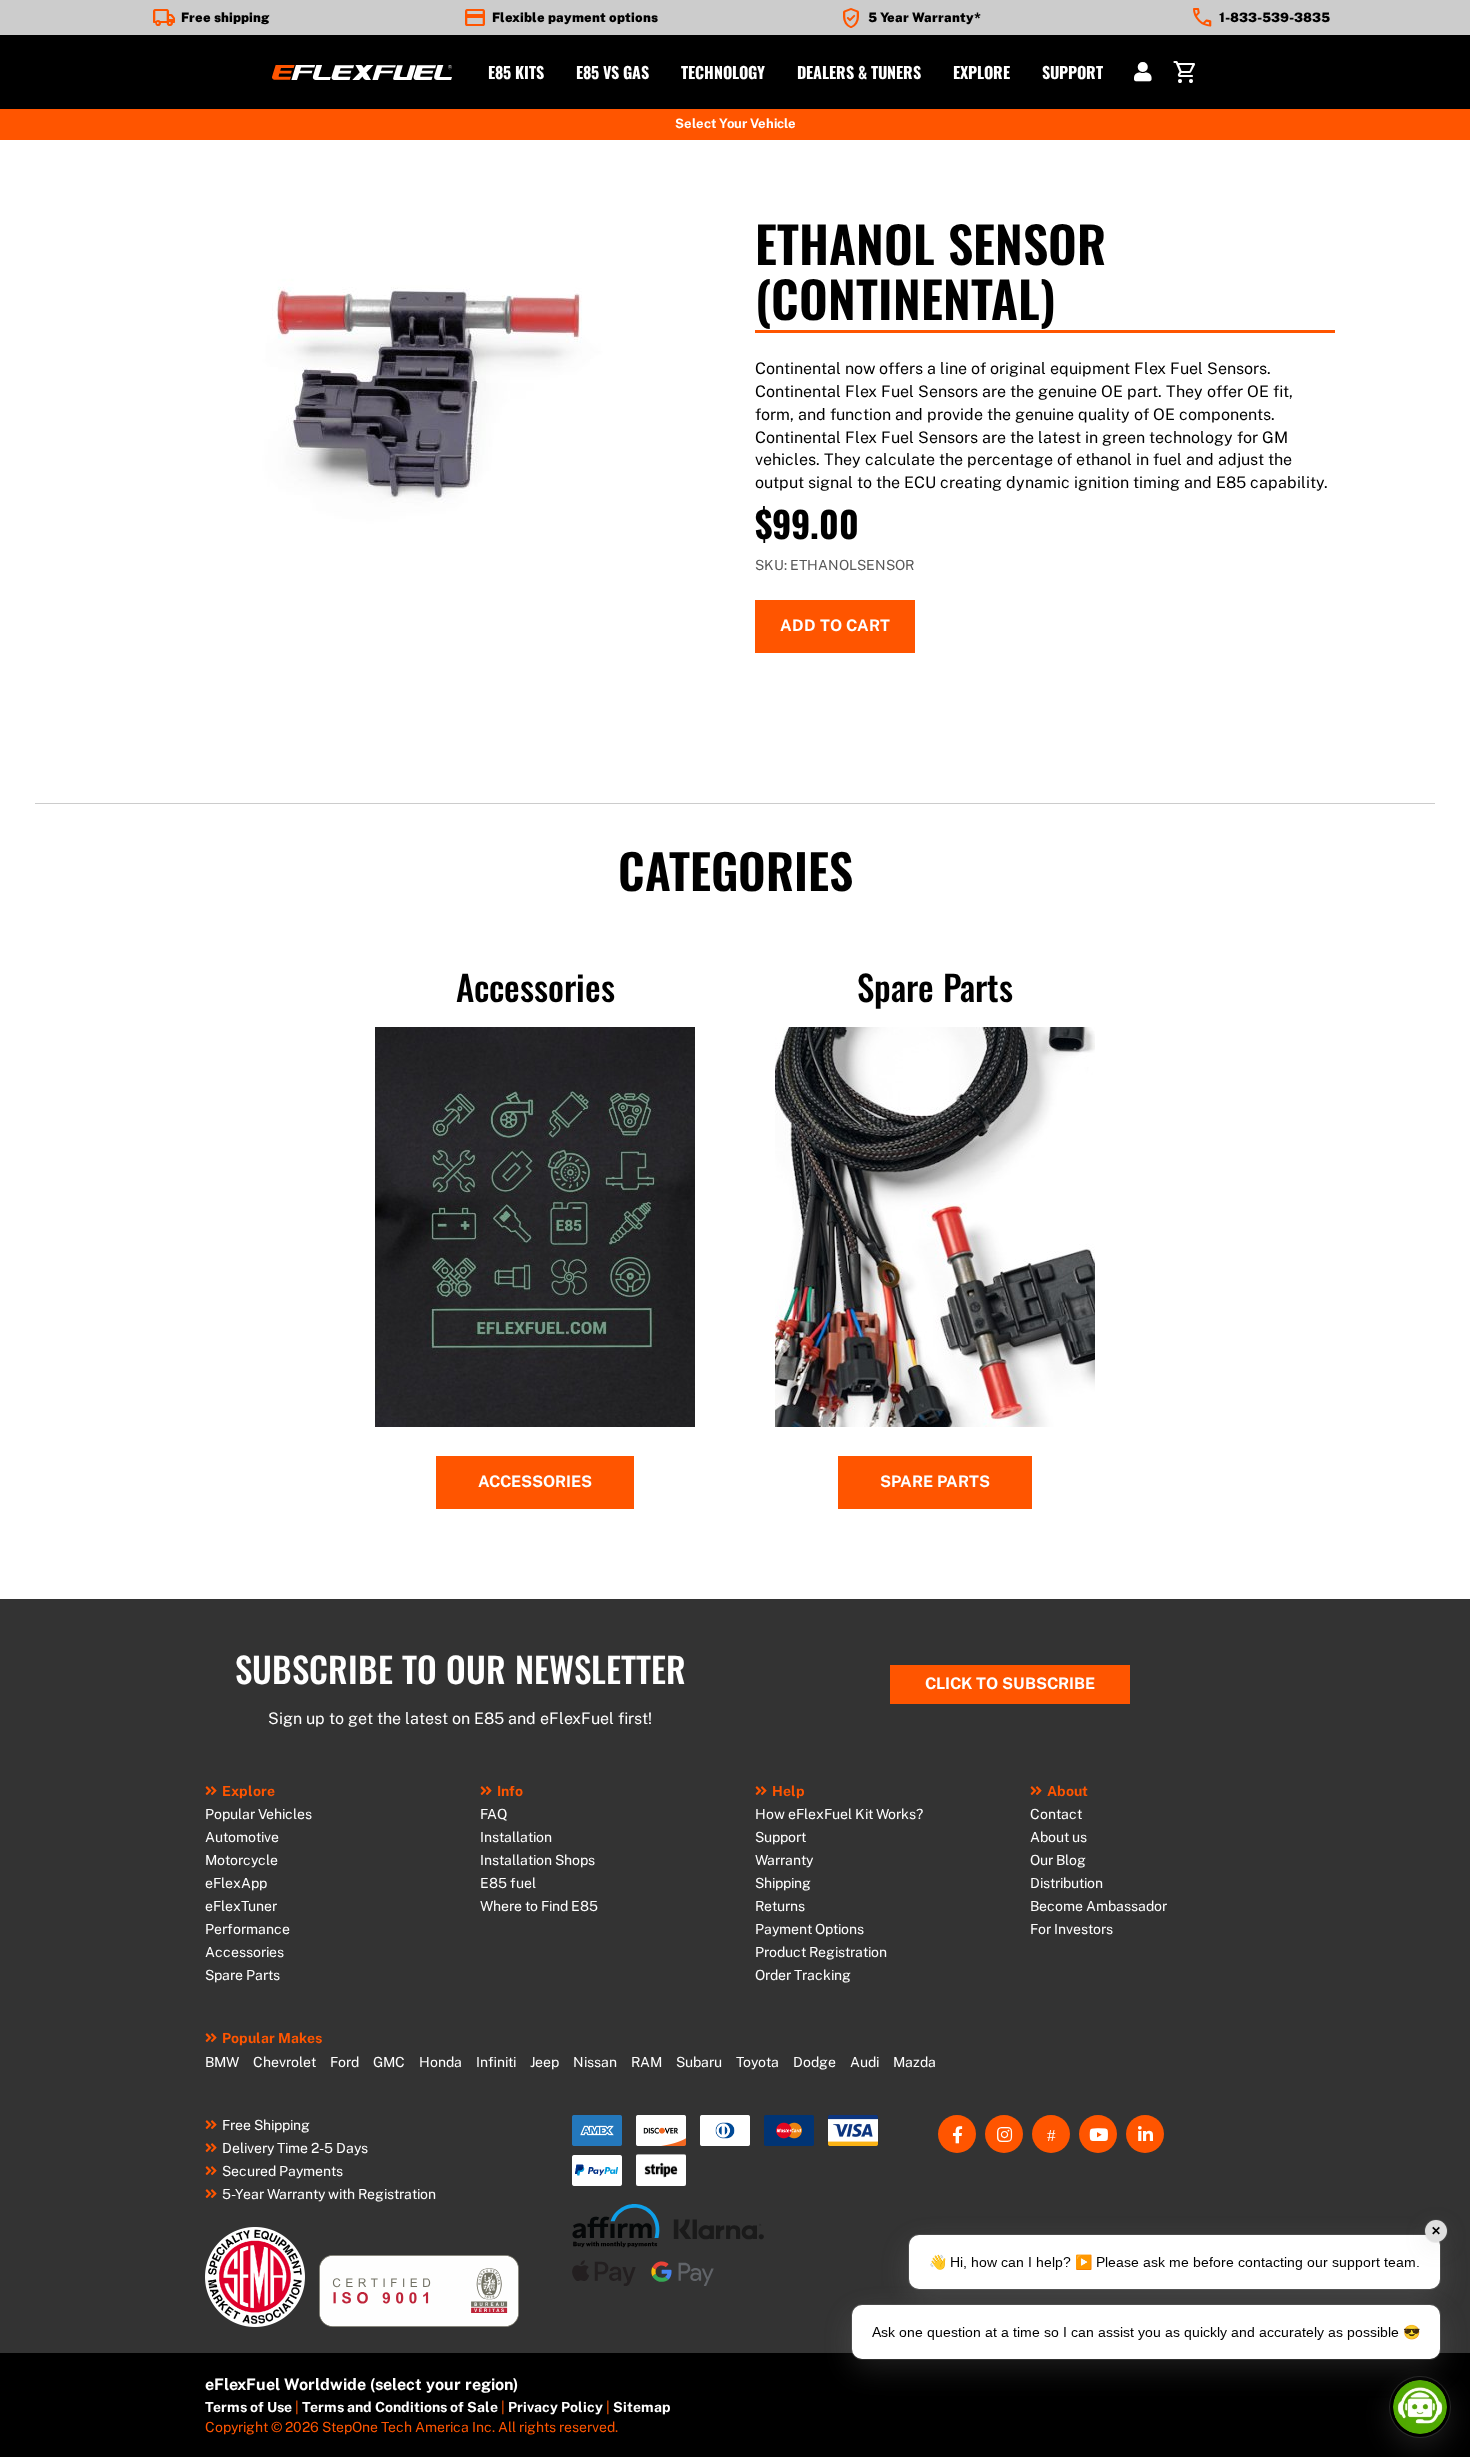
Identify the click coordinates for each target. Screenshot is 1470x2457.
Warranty (784, 1860)
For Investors (1071, 1929)
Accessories (535, 1481)
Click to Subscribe (1010, 1683)
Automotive (242, 1837)
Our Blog (1058, 1860)
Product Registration (821, 1952)
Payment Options (809, 1929)
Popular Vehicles (258, 1814)
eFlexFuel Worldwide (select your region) (361, 2384)
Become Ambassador (1098, 1906)
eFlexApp (236, 1883)
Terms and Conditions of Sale (400, 2407)
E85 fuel (508, 1883)
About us (1058, 1837)
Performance (247, 1929)
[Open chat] (1420, 2407)
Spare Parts (935, 1481)
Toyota (757, 2062)
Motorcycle (241, 1860)
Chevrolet (284, 2062)
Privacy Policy (555, 2407)
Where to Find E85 (539, 1906)
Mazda (914, 2062)
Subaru (699, 2062)
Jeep (544, 2062)
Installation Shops (537, 1860)
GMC (389, 2062)
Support (780, 1837)
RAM (646, 2062)
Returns (780, 1906)
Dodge (814, 2062)
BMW (222, 2062)
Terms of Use (248, 2407)
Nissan (595, 2062)
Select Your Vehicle (735, 123)
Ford (344, 2062)
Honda (440, 2062)
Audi (864, 2062)
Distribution (1066, 1883)
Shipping (783, 1883)
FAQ (493, 1814)
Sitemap (642, 2407)
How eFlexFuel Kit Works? (839, 1814)
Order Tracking (803, 1975)
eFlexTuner (241, 1906)
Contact (1056, 1814)
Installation (516, 1837)
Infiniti (496, 2062)
